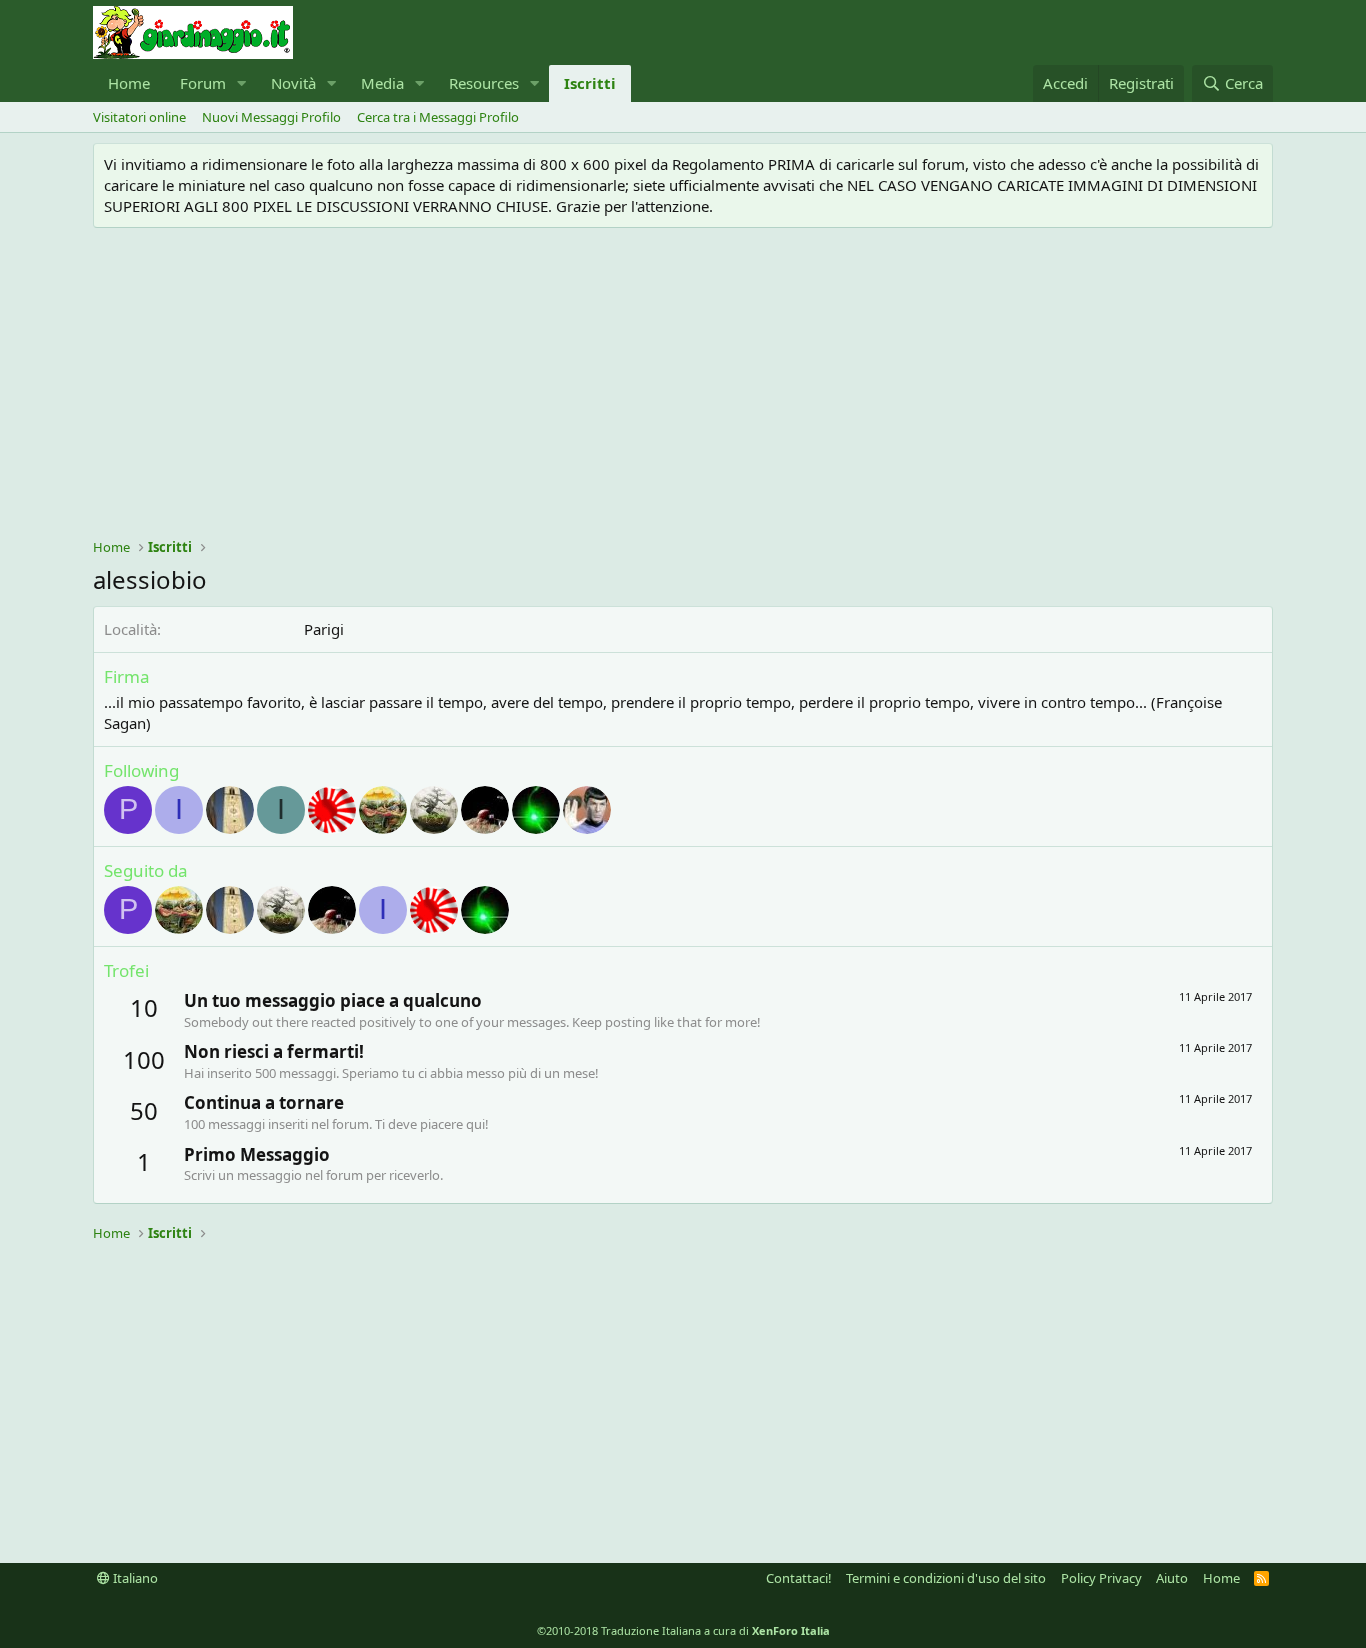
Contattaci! (799, 1578)
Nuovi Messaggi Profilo (271, 117)
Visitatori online (139, 117)
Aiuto (1172, 1578)
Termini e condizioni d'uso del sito (946, 1578)
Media (382, 83)
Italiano (134, 1578)
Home (129, 83)
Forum (203, 83)
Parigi (324, 629)
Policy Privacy (1101, 1578)
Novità (293, 83)
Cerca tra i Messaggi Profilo (438, 117)
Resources (484, 83)
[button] (242, 83)
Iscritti (590, 83)
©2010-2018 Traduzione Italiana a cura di (683, 1630)
